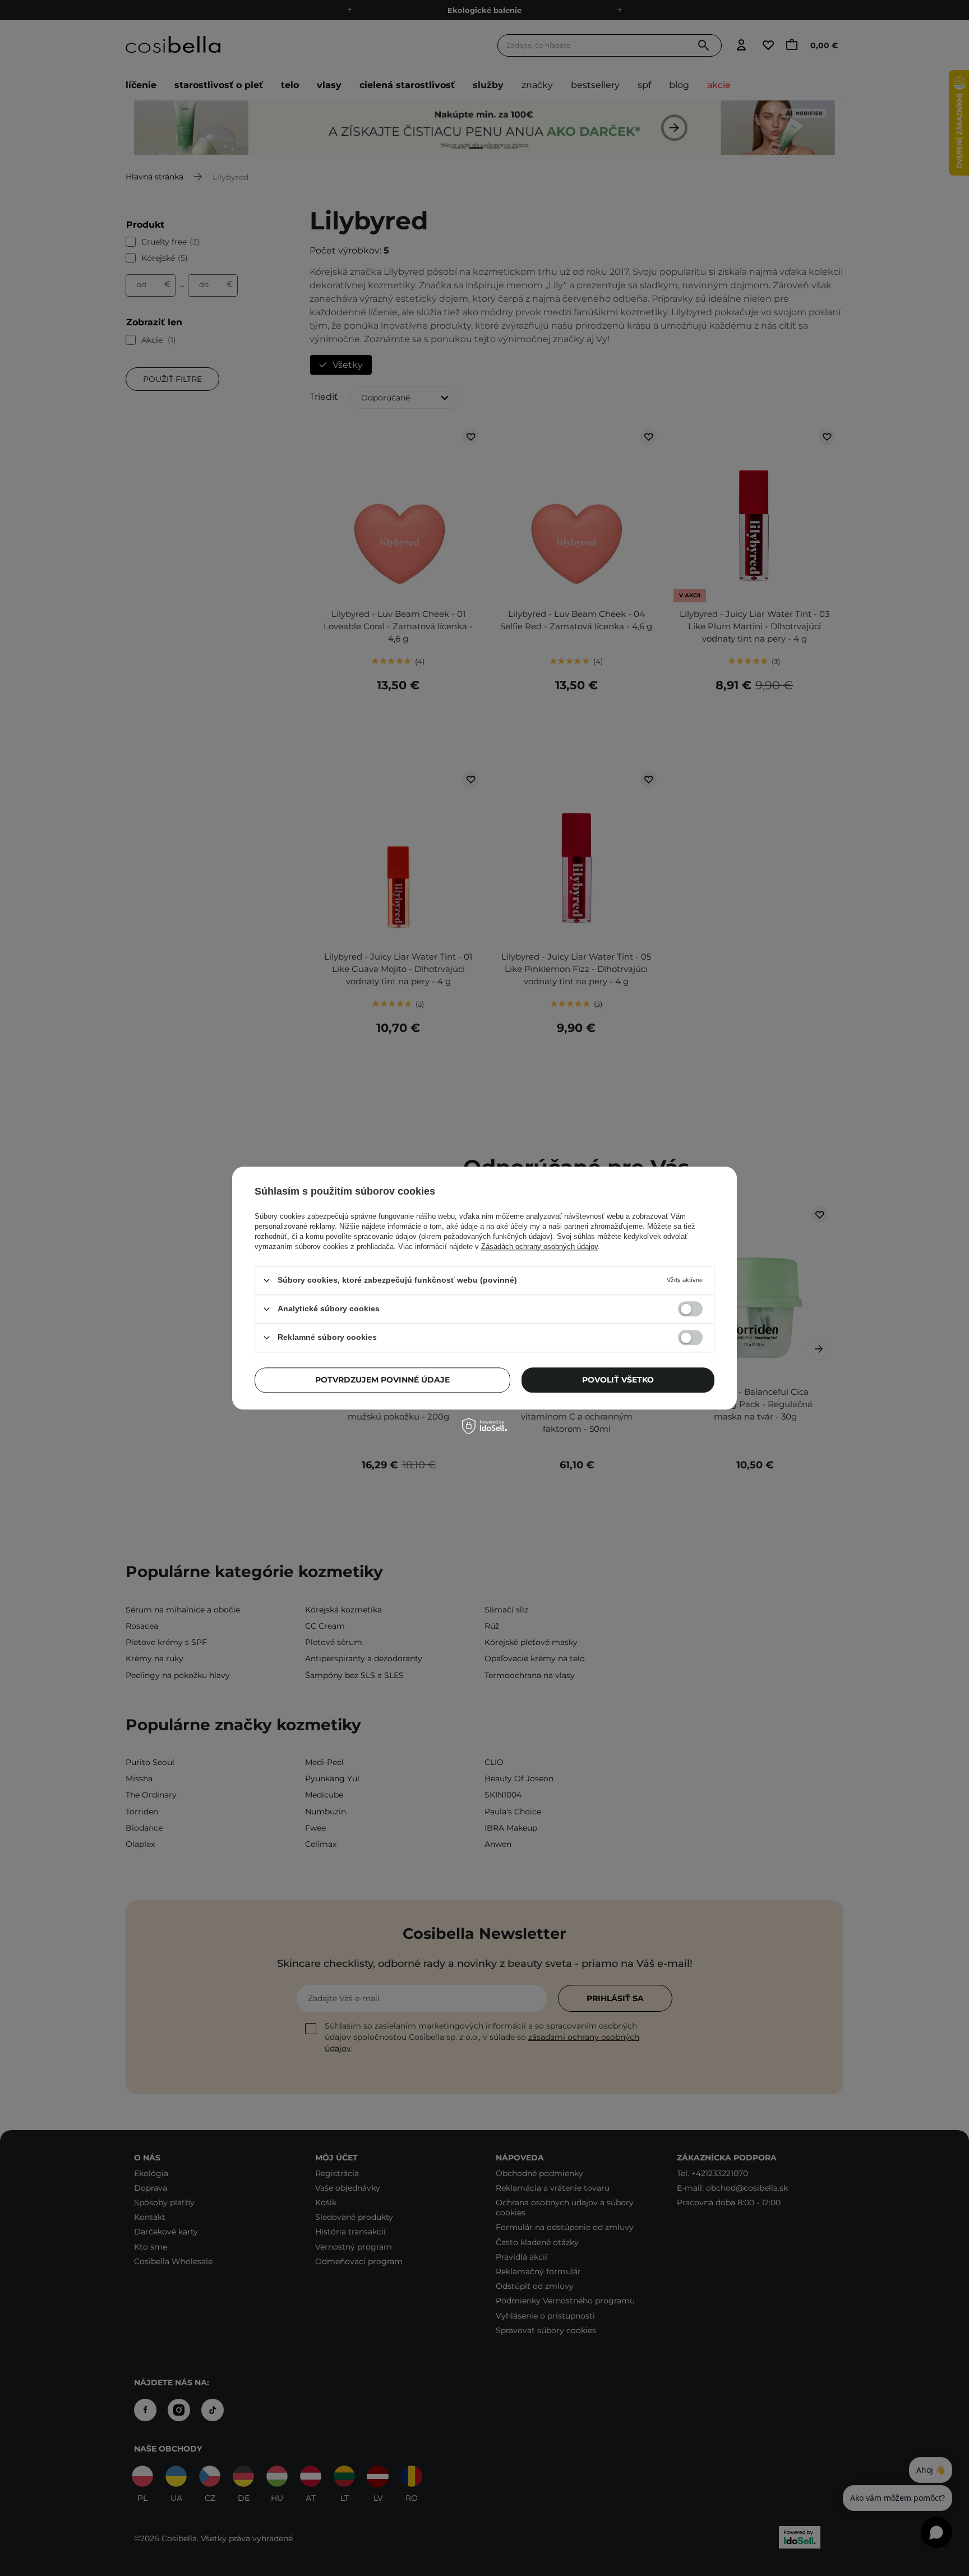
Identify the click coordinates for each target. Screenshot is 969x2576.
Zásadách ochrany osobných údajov (539, 1246)
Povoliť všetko (618, 1380)
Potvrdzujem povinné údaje (382, 1380)
